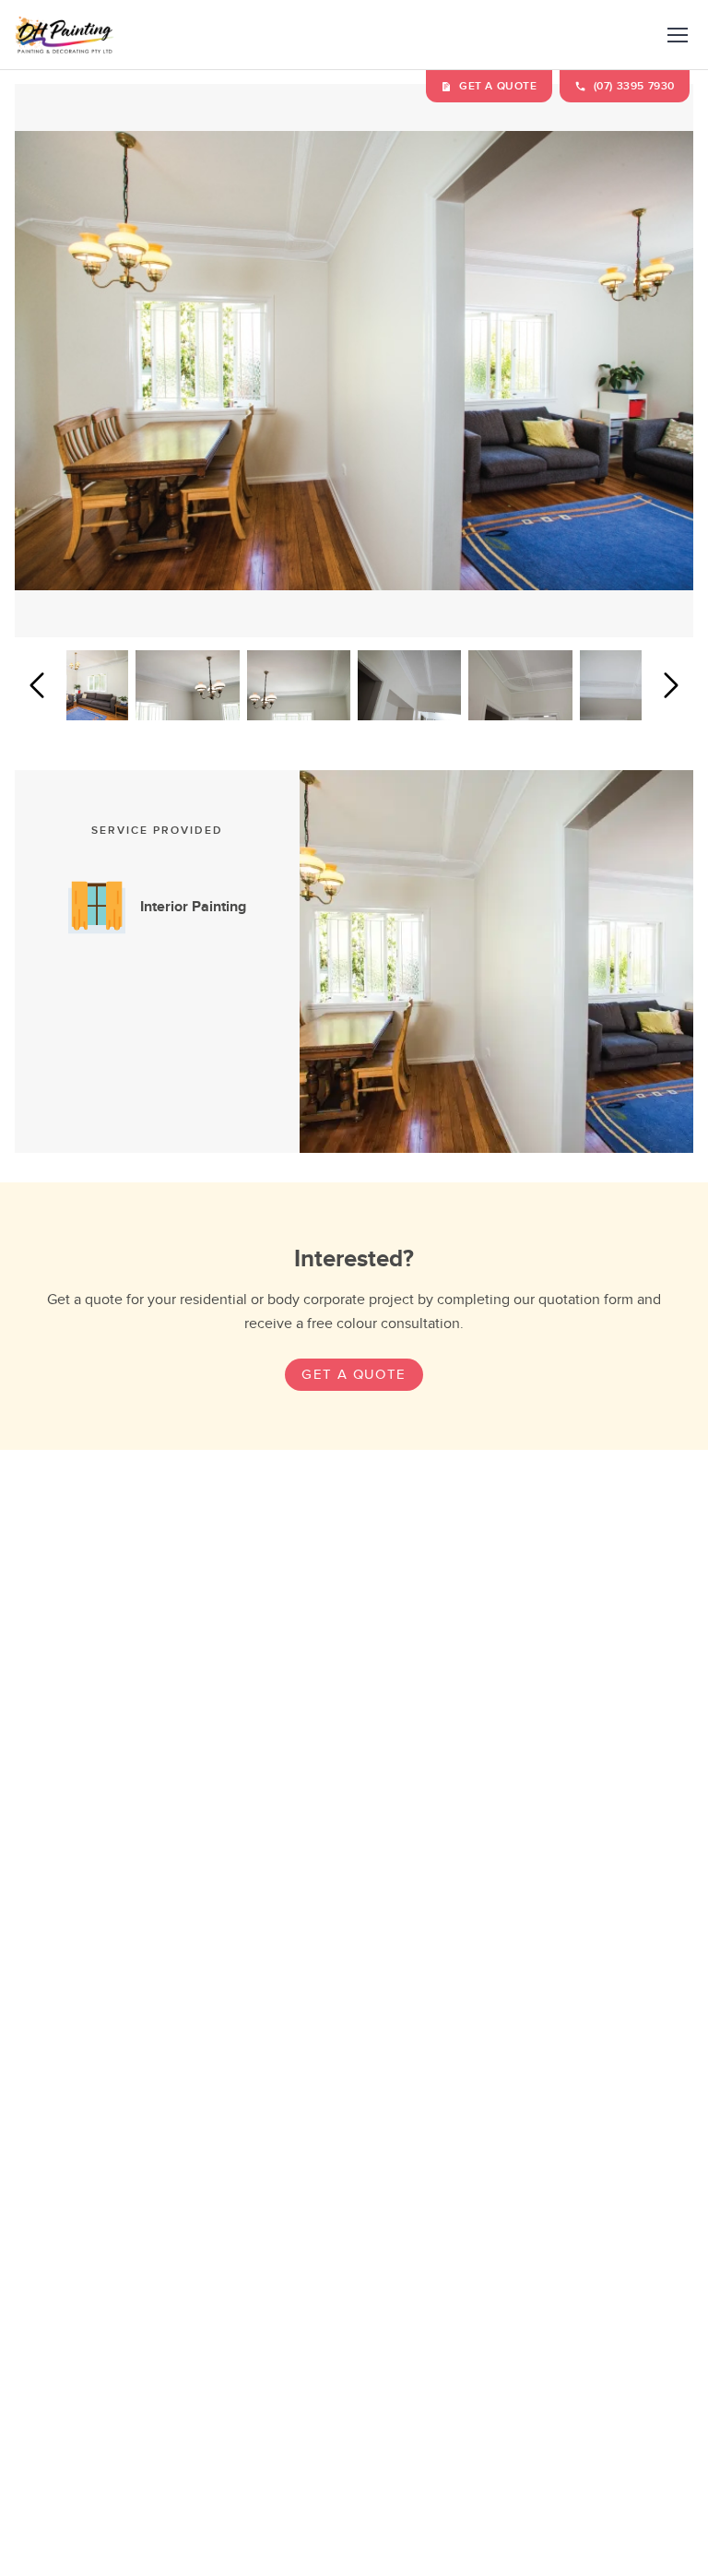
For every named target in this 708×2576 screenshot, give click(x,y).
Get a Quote (354, 1375)
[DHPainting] (65, 35)
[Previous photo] (37, 685)
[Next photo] (671, 685)
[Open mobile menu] (677, 35)
